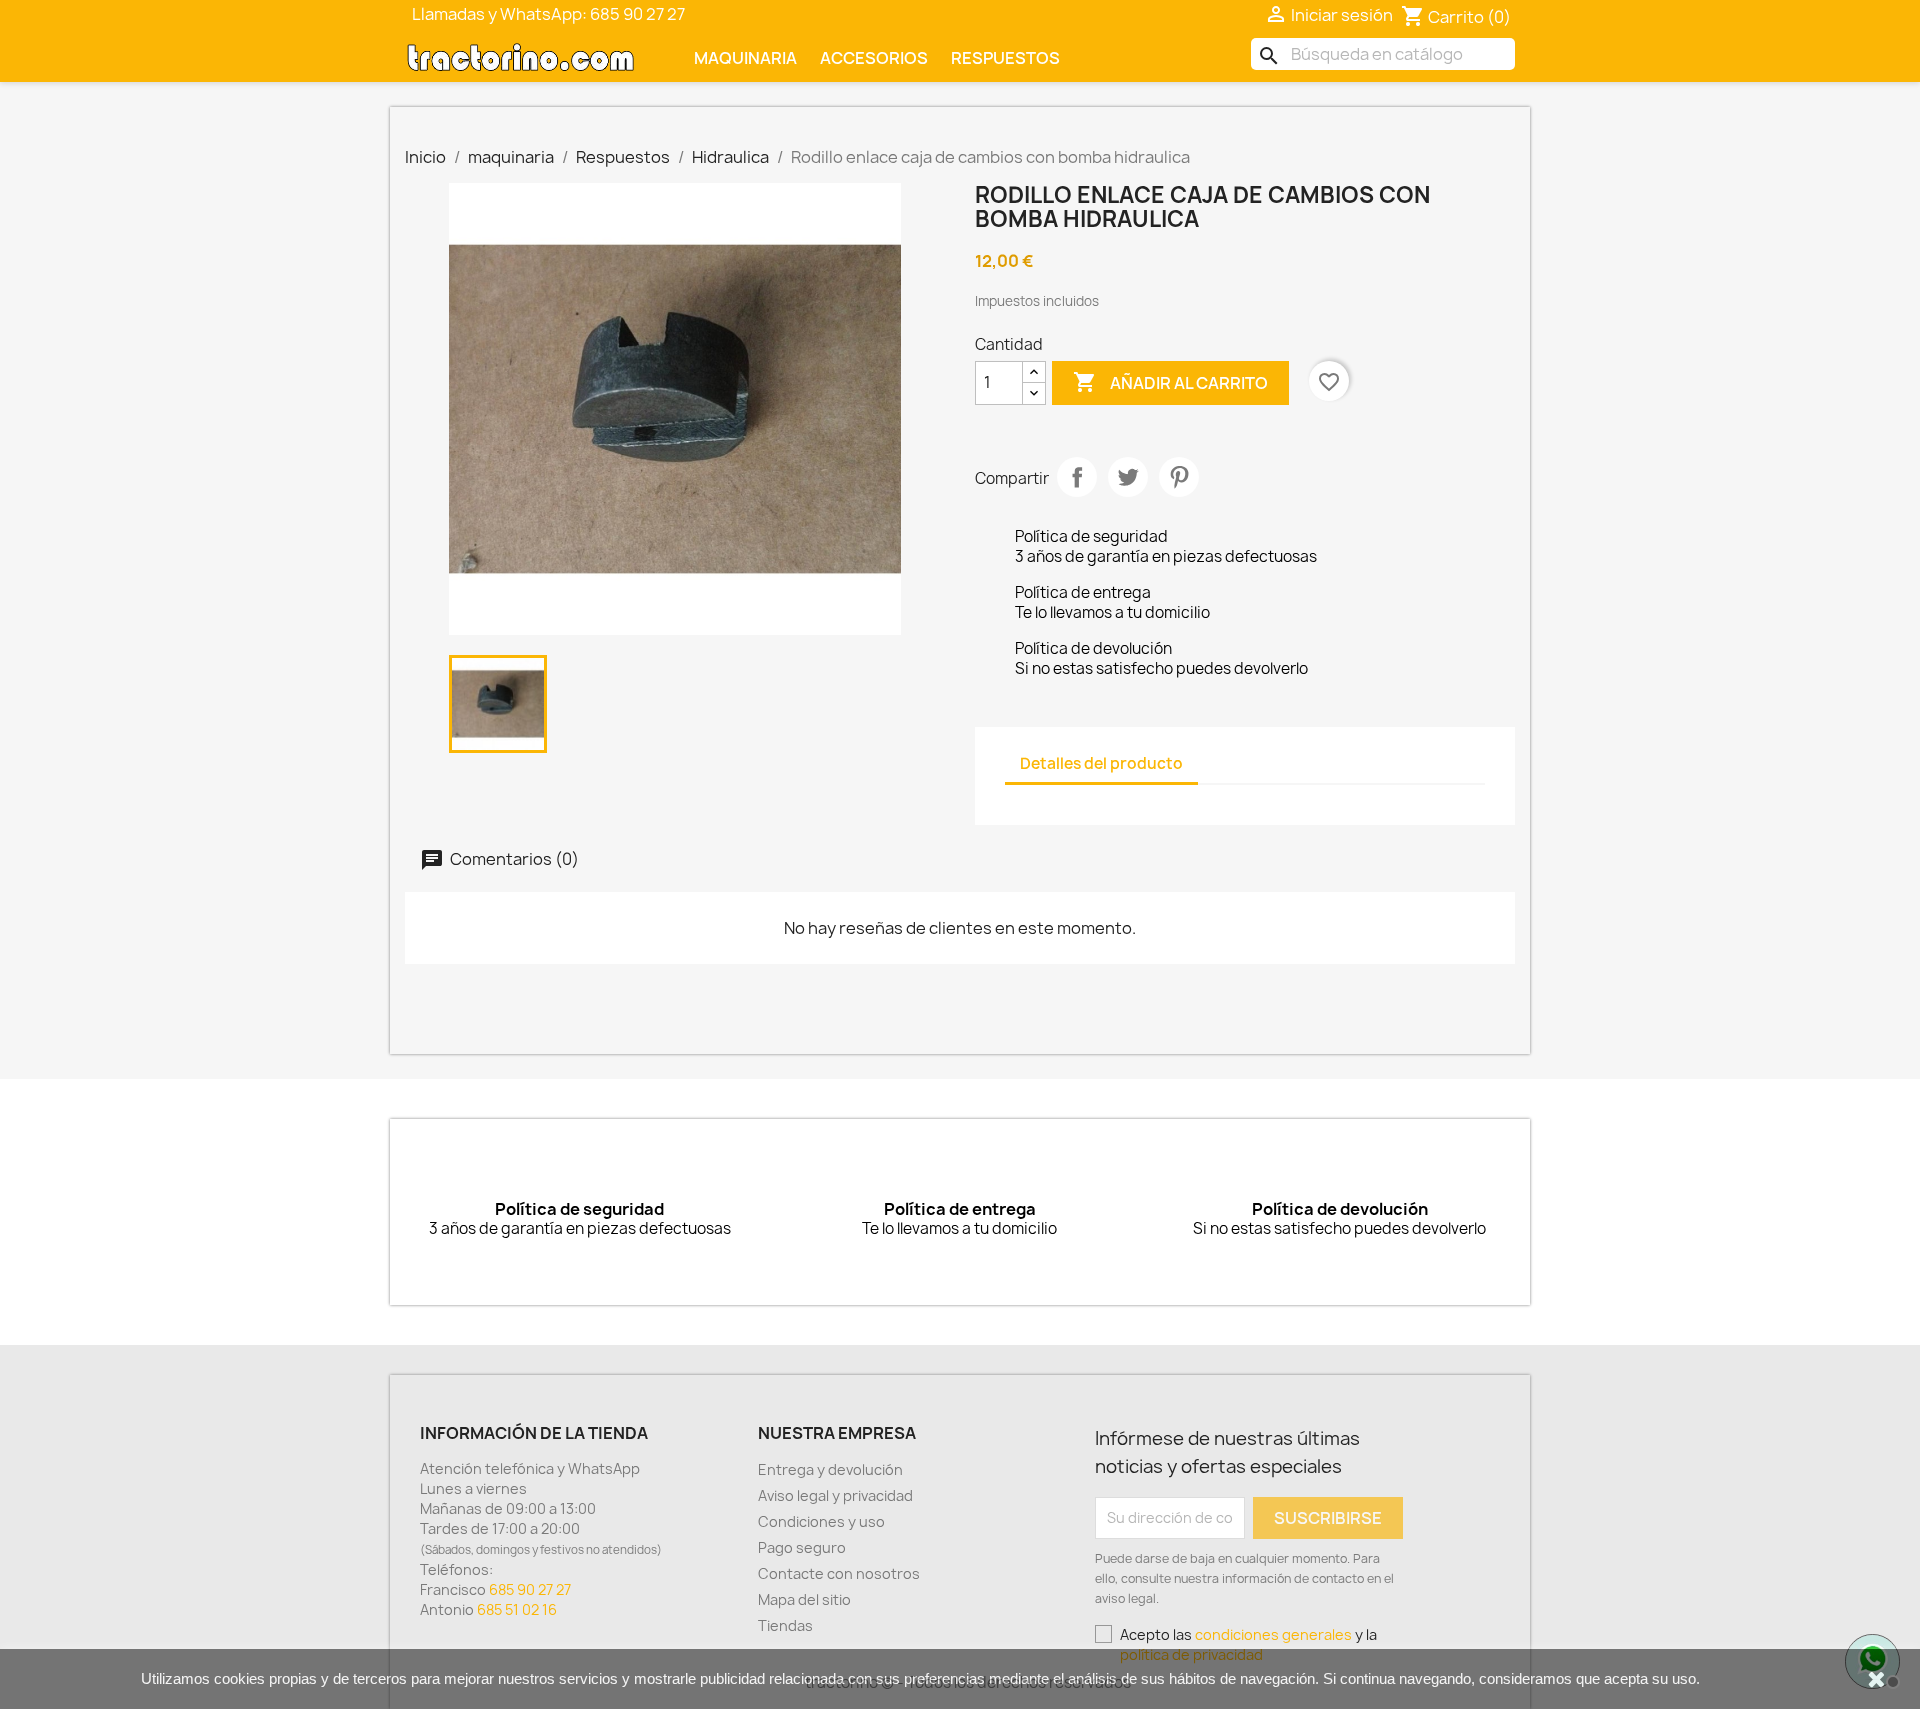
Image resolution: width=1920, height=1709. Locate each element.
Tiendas (785, 1625)
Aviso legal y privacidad (835, 1495)
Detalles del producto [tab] (1101, 763)
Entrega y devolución (830, 1469)
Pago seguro (802, 1547)
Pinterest (1179, 477)
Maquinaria (745, 58)
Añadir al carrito (1170, 382)
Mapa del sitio (804, 1599)
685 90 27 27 (530, 1589)
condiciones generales (1273, 1634)
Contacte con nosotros (839, 1573)
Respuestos (1005, 58)
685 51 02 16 (517, 1609)
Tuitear (1128, 477)
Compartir (1077, 477)
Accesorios (874, 58)
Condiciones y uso (821, 1521)
